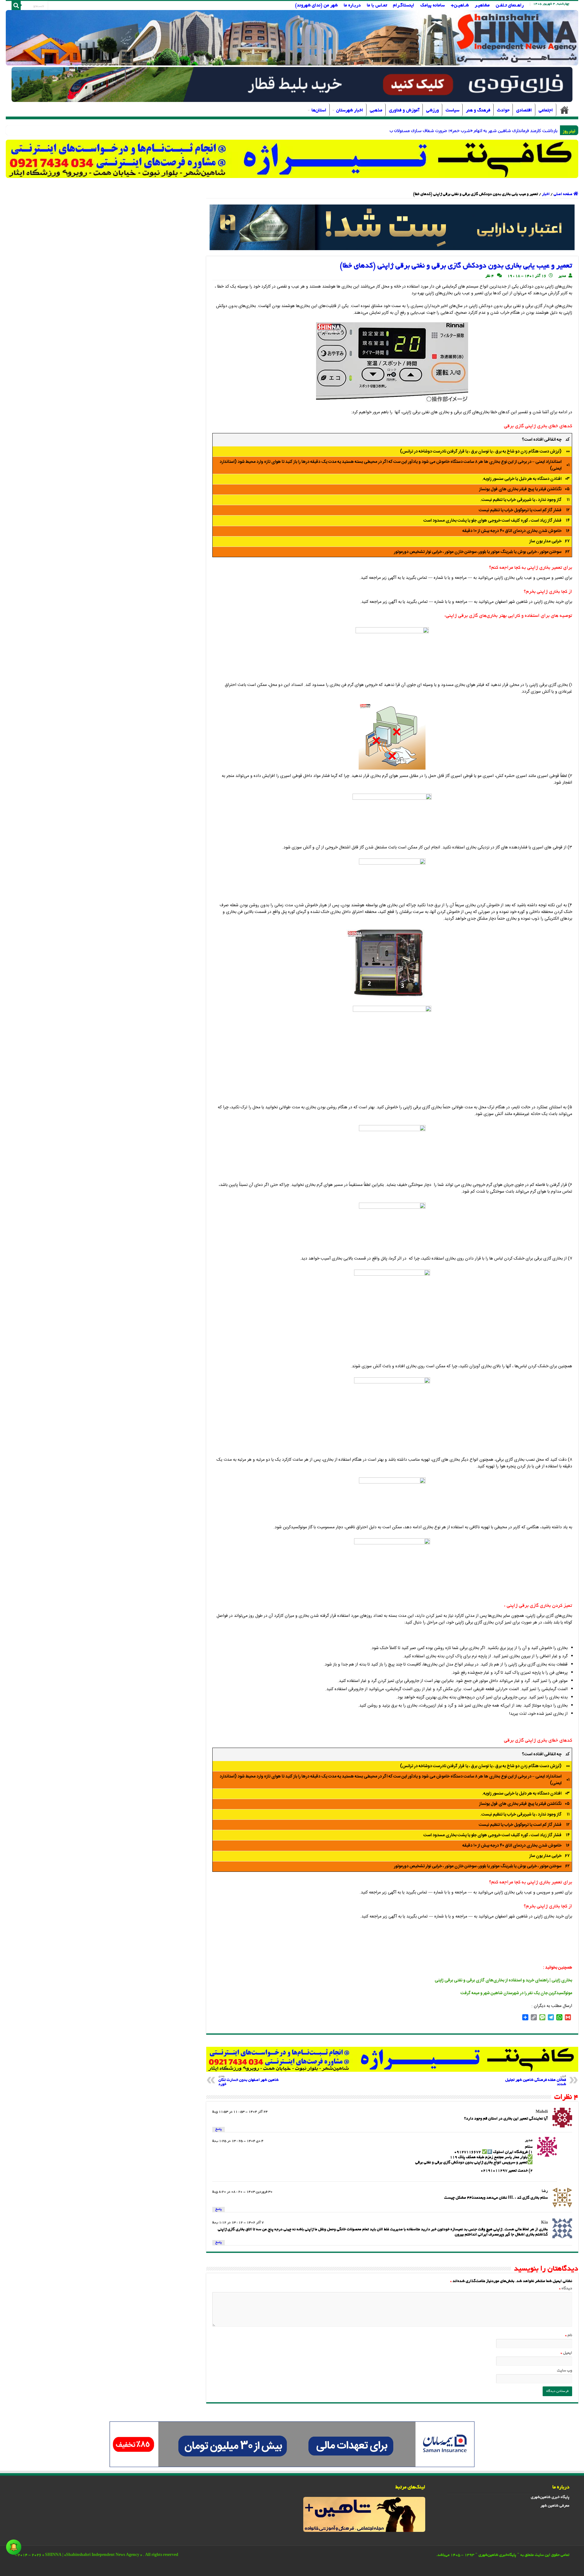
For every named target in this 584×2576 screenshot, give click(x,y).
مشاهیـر (482, 5)
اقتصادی (524, 110)
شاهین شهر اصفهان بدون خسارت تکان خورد (249, 2081)
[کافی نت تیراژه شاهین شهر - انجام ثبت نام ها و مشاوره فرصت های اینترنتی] (292, 159)
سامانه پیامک (433, 5)
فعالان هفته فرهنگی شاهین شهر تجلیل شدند (536, 2081)
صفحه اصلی (565, 110)
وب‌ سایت (565, 2371)
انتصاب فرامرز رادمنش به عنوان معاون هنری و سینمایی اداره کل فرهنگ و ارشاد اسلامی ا (479, 130)
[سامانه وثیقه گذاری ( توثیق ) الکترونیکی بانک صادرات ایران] (392, 228)
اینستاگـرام (404, 5)
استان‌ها (319, 110)
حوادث (503, 110)
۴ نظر (490, 276)
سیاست (452, 110)
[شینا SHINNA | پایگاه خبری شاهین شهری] (292, 38)
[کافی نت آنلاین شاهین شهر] (392, 2060)
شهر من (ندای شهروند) (316, 5)
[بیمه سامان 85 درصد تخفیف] (292, 2445)
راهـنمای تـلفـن (510, 5)
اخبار (546, 194)
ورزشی (433, 110)
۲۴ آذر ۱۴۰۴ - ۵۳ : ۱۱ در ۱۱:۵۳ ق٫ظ (240, 2112)
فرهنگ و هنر (478, 110)
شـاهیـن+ (460, 5)
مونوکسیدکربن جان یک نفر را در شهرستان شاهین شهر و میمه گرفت (516, 1993)
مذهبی (376, 110)
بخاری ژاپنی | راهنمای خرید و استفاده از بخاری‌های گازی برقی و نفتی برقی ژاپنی (503, 1980)
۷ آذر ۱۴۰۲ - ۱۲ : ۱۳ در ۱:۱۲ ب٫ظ (238, 2223)
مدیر (562, 276)
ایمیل (566, 2353)
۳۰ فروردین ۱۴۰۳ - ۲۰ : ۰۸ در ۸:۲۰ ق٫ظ (242, 2192)
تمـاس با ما (377, 5)
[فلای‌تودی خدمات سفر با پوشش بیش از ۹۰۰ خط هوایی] (292, 85)
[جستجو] (16, 5)
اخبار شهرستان (350, 110)
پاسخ (219, 2129)
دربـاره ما (352, 5)
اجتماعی (546, 110)
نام (569, 2336)
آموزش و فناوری (404, 110)
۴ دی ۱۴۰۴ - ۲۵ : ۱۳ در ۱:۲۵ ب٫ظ (238, 2141)
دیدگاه (566, 2289)
